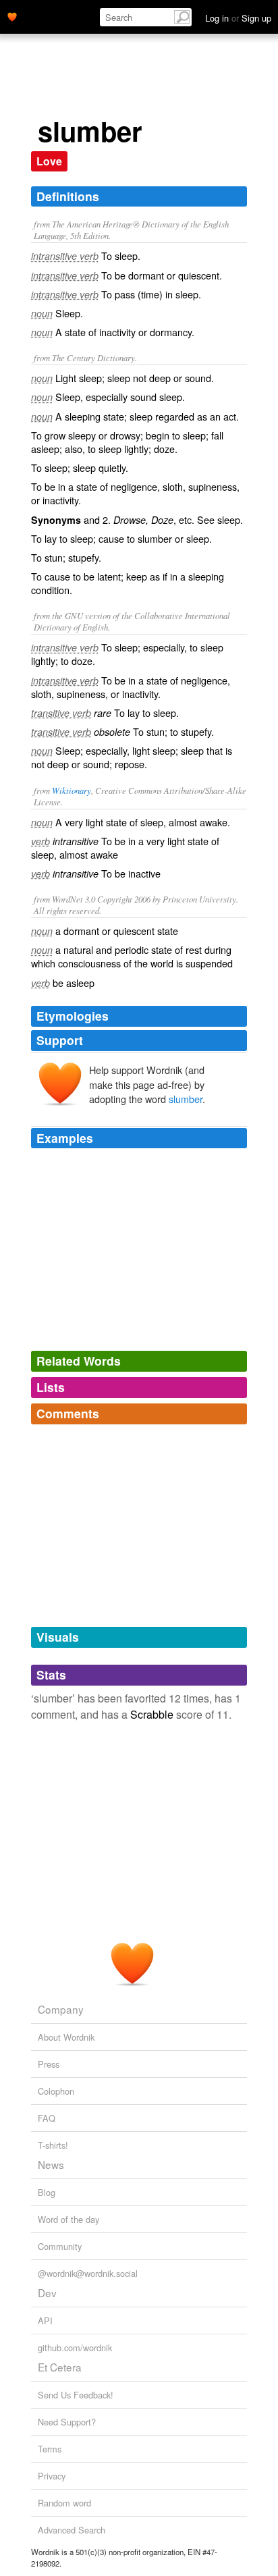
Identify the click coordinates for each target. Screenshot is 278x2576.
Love (49, 161)
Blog (47, 2192)
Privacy (52, 2476)
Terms (50, 2449)
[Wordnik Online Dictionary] (12, 16)
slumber (186, 1099)
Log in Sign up (238, 18)
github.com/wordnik (75, 2347)
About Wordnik (66, 2037)
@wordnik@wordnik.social (88, 2273)
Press (49, 2064)
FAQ (47, 2118)
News (51, 2164)
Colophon (56, 2091)
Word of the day (68, 2219)
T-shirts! (53, 2145)
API (45, 2320)
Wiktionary (72, 790)
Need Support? (67, 2422)
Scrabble (152, 1714)
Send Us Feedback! (76, 2395)
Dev (47, 2292)
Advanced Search (72, 2530)
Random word (64, 2503)
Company (61, 2009)
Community (60, 2246)
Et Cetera (60, 2367)
